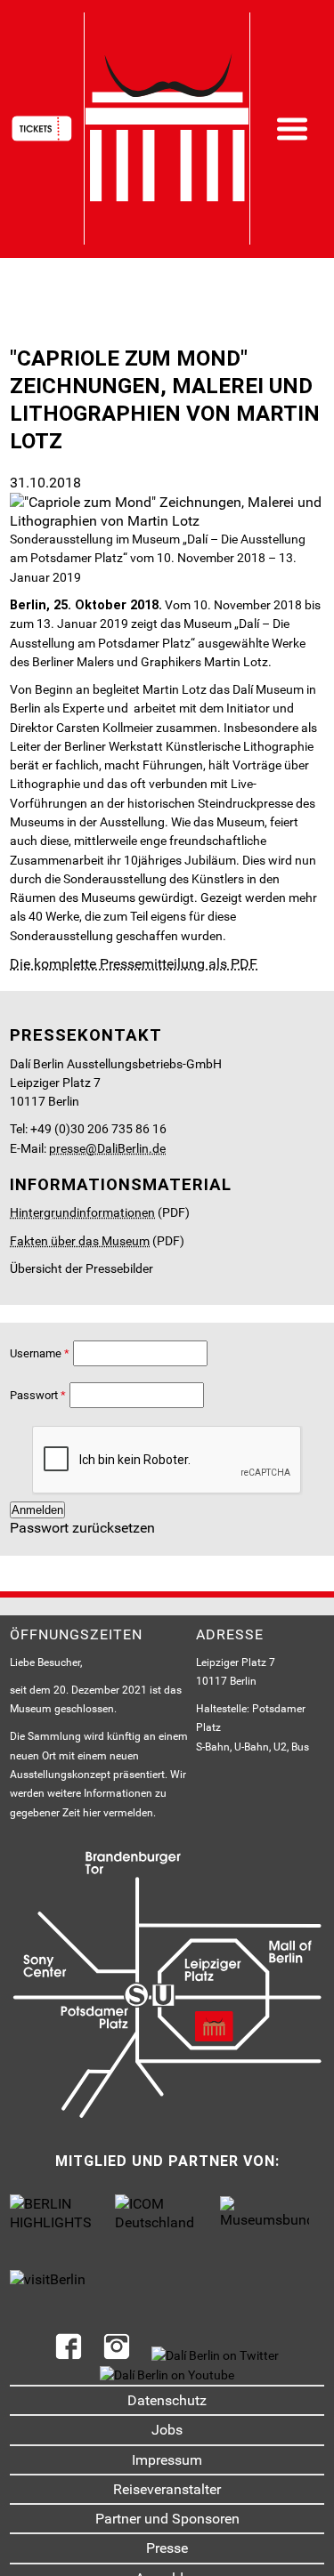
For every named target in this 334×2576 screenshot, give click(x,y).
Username (36, 1353)
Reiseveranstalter (167, 2489)
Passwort (34, 1395)
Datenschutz (167, 2400)
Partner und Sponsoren (167, 2519)
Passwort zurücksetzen (82, 1528)
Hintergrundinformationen (82, 1213)
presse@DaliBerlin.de (107, 1149)
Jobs (167, 2430)
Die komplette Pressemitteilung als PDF (134, 964)
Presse (167, 2548)
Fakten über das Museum (80, 1241)
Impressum (167, 2460)
